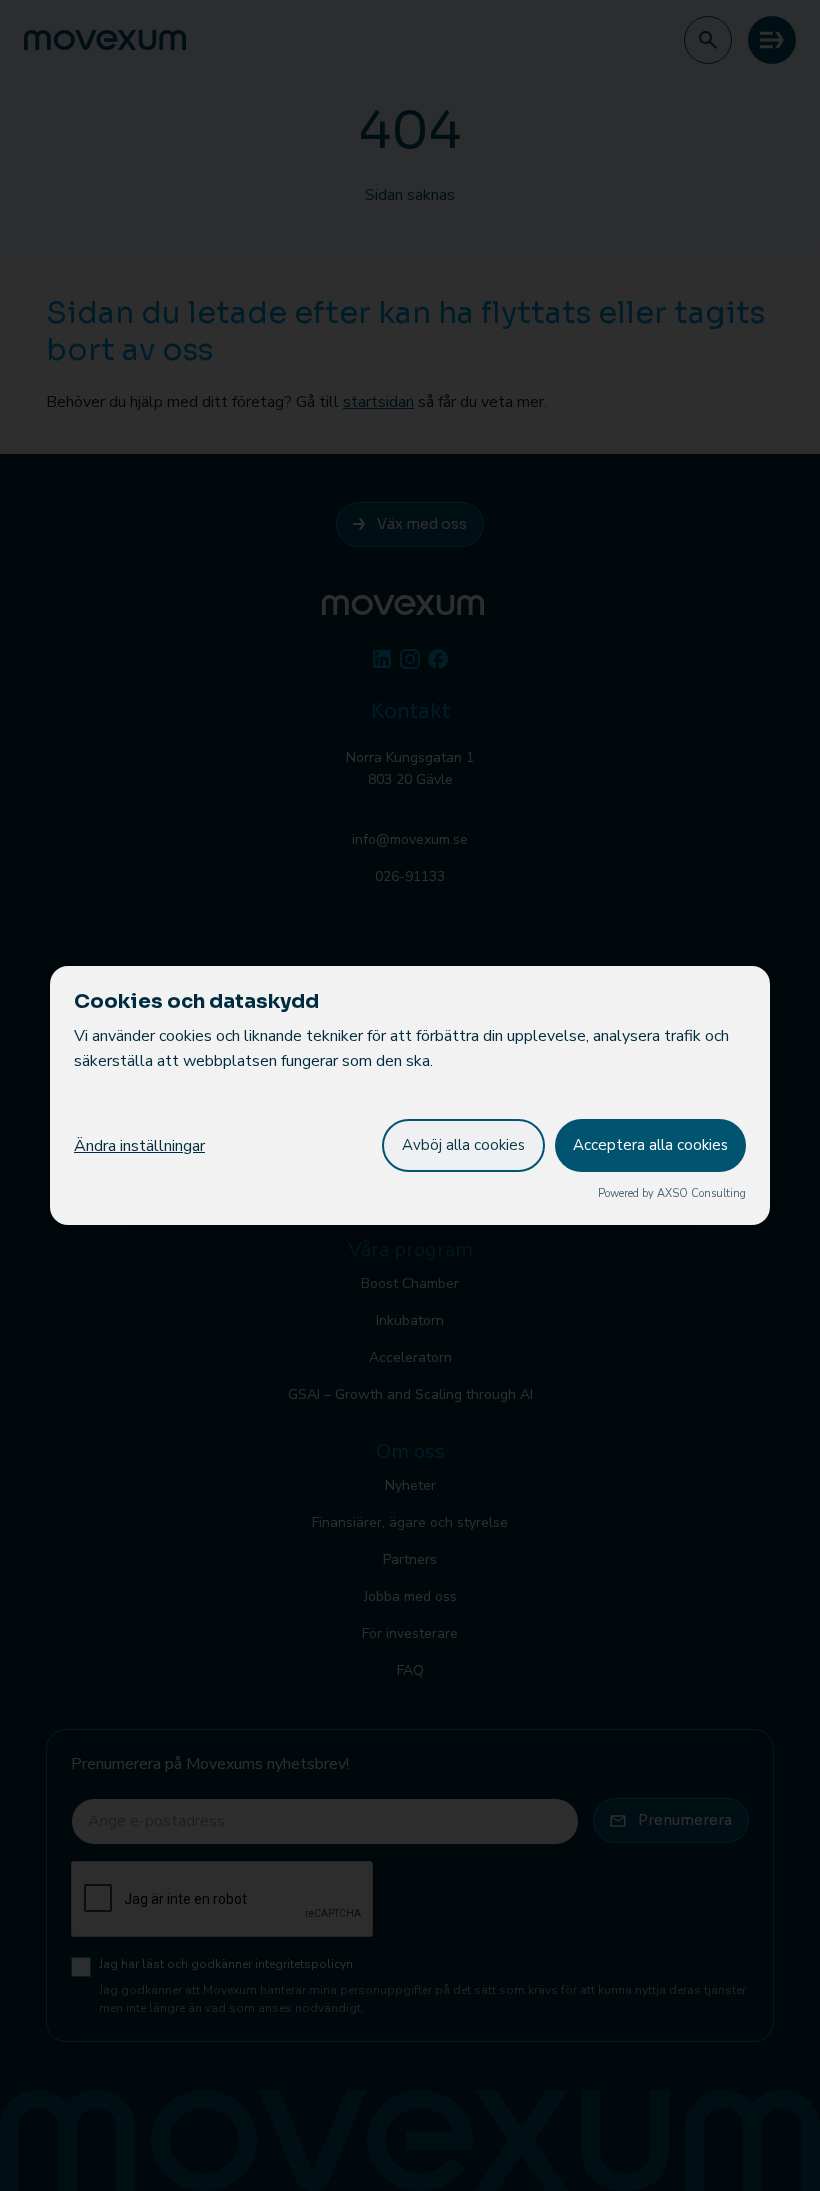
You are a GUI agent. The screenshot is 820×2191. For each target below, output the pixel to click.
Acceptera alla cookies (650, 1145)
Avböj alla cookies (463, 1145)
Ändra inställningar (139, 1146)
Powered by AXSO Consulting (672, 1193)
